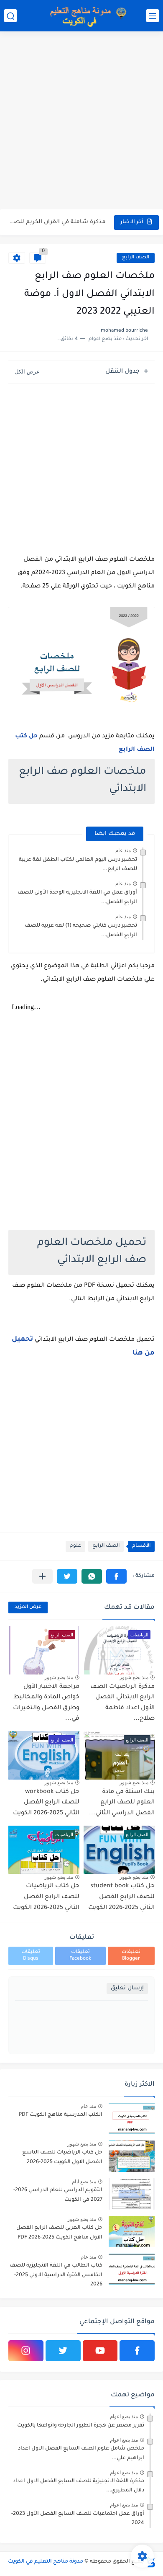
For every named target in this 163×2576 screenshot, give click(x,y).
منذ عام (123, 850)
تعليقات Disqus (31, 1956)
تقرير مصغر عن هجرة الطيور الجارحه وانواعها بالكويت (81, 2426)
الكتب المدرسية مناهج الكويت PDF (61, 2115)
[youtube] (100, 2351)
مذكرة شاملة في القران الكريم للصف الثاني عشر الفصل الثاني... (58, 222)
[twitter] (63, 2351)
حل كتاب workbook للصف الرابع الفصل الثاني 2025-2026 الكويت (46, 1803)
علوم (75, 1546)
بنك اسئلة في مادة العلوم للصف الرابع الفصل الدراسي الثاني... (122, 1803)
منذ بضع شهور (134, 1677)
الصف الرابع (136, 258)
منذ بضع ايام (84, 2182)
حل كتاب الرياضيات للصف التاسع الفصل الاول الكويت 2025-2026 (62, 2157)
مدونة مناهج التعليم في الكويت (46, 2562)
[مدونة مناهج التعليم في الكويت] (86, 16)
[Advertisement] (81, 121)
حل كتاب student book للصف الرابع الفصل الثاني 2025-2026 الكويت (121, 1897)
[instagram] (26, 2351)
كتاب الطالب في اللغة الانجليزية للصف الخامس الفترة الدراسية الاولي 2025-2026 (56, 2275)
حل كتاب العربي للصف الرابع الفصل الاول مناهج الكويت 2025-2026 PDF (59, 2233)
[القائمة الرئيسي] (153, 16)
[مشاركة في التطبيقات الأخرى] (42, 1576)
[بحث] (10, 16)
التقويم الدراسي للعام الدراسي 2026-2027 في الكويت (58, 2195)
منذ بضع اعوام (124, 2416)
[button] (116, 1576)
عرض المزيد (28, 1607)
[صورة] (132, 2119)
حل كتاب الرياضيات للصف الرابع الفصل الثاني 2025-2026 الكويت (46, 1897)
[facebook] (137, 2351)
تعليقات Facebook (80, 1956)
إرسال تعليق (127, 1988)
